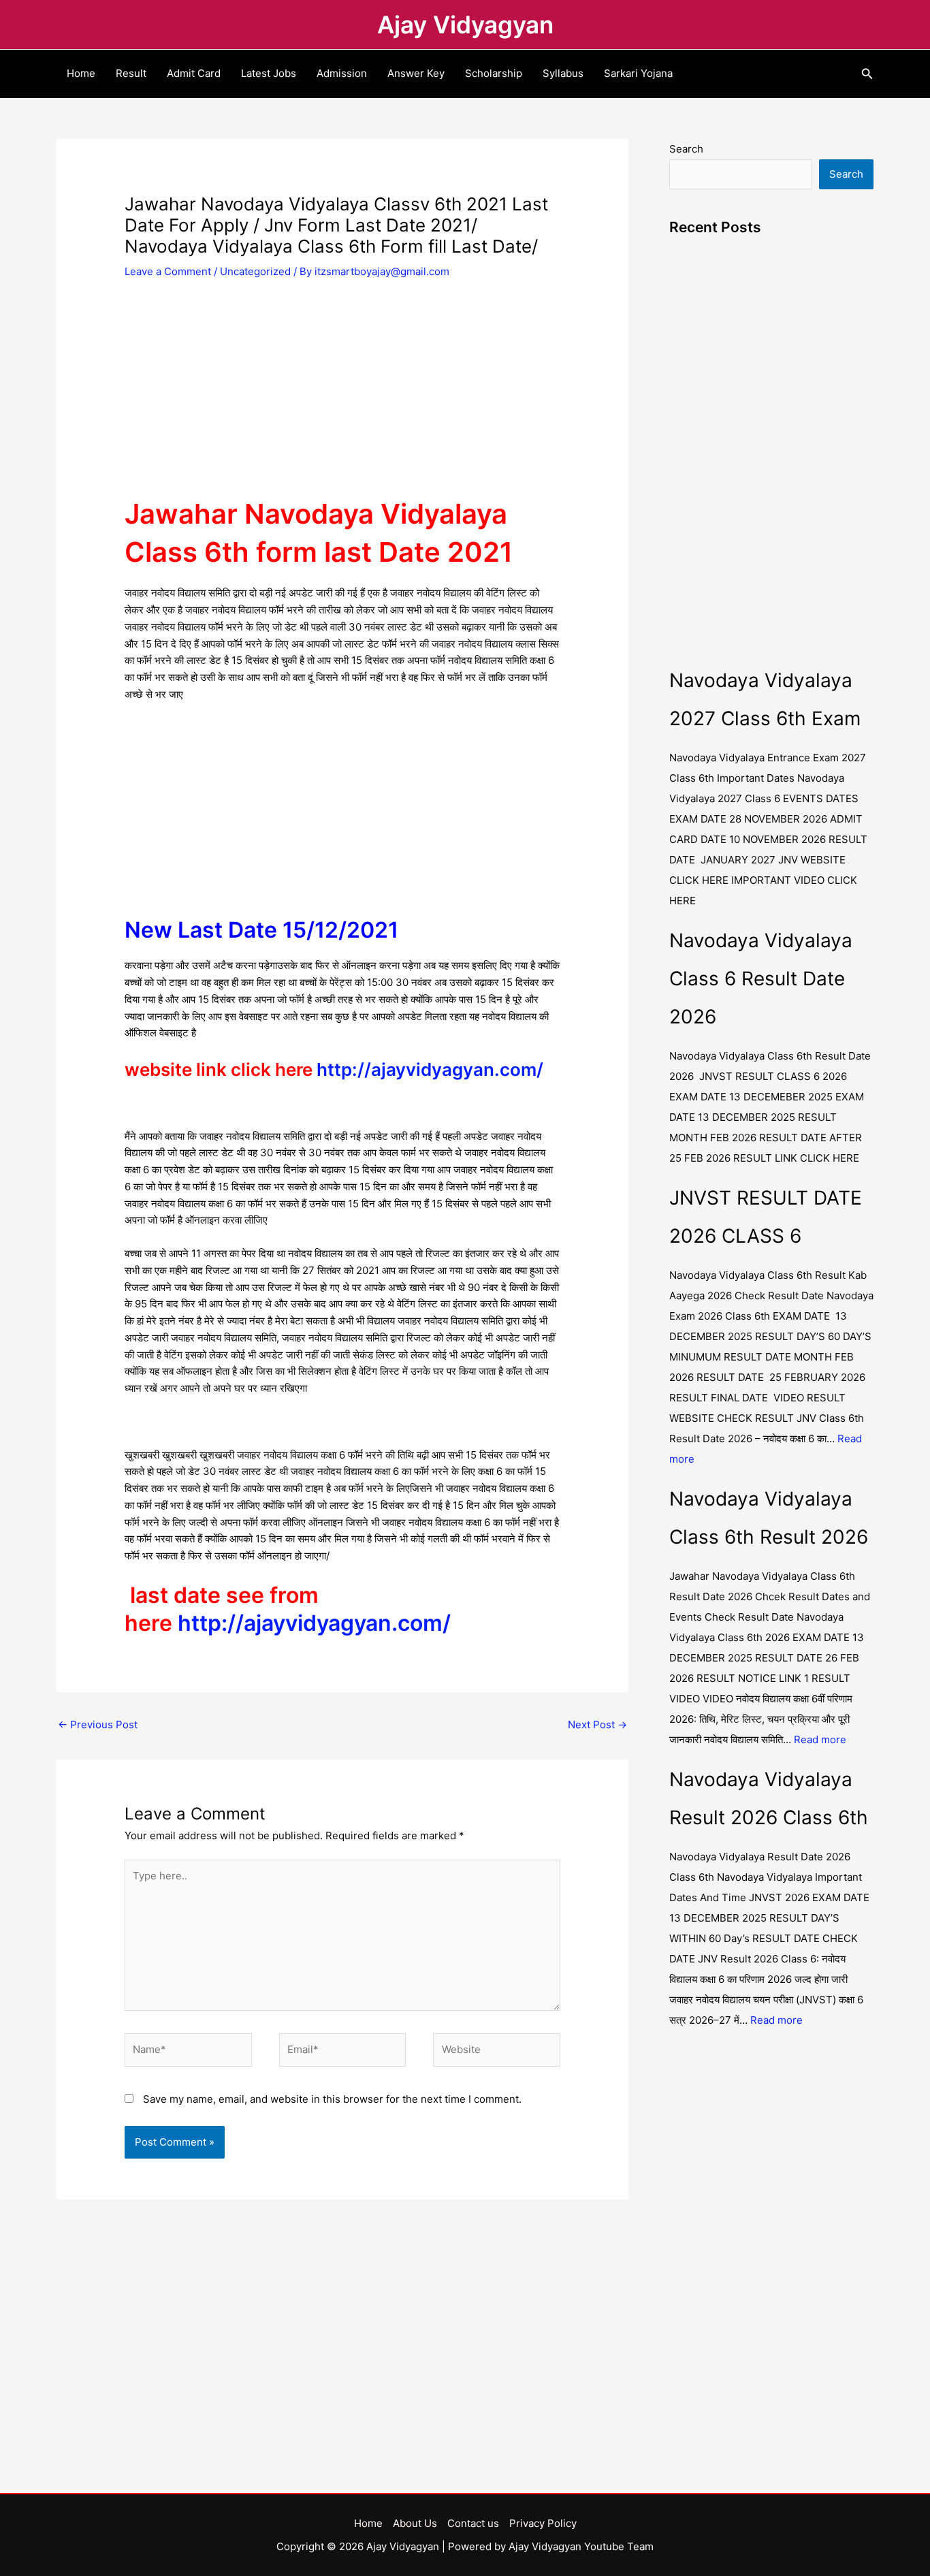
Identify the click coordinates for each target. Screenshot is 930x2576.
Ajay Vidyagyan (465, 25)
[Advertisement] (342, 394)
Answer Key (416, 73)
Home (81, 73)
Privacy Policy (543, 2523)
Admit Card (194, 73)
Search (686, 149)
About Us (415, 2523)
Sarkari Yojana (638, 73)
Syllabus (563, 73)
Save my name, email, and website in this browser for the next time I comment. (332, 2099)
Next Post (597, 1724)
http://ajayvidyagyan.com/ (430, 1069)
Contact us (473, 2523)
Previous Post (98, 1724)
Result (131, 73)
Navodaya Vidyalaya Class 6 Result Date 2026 (761, 979)
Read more (820, 1739)
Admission (342, 73)
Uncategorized (255, 271)
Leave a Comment (168, 271)
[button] (867, 74)
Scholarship (494, 73)
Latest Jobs (269, 73)
